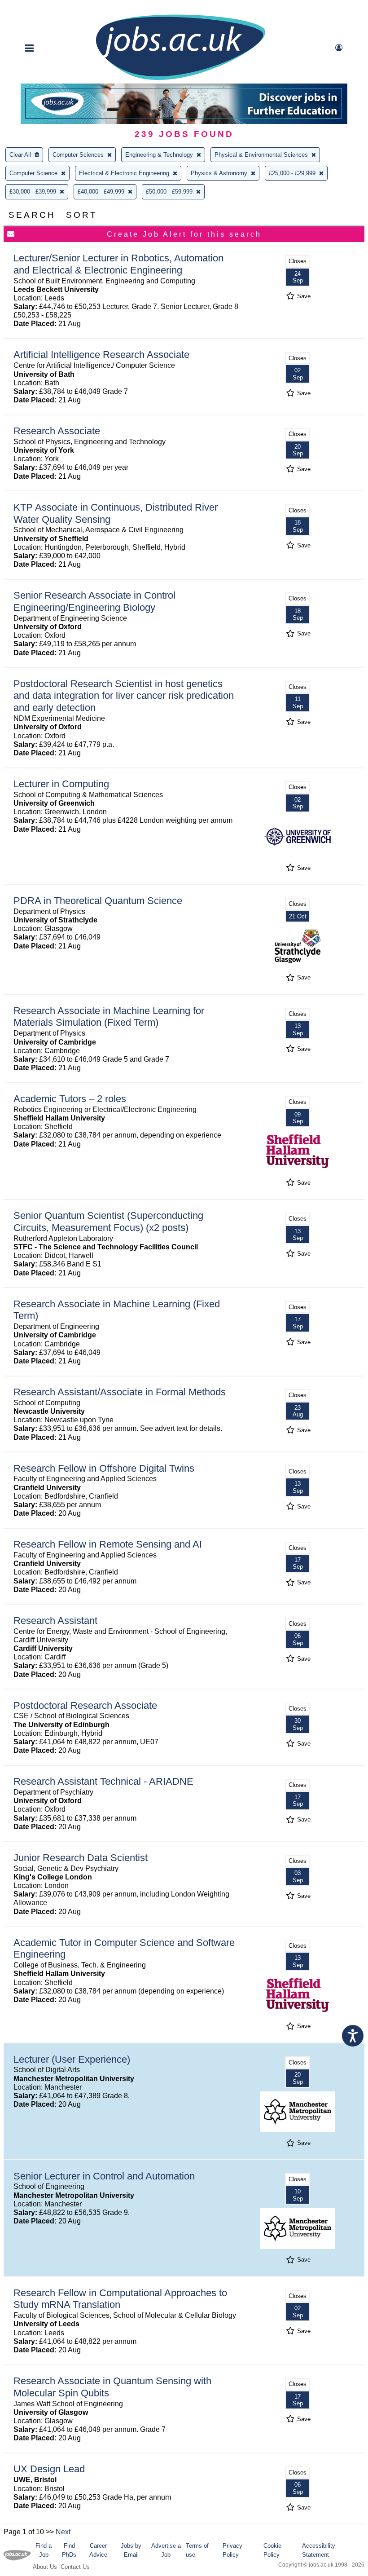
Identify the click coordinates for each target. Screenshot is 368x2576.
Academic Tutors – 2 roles (70, 1099)
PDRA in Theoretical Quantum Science (98, 901)
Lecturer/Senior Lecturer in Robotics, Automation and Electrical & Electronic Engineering (118, 264)
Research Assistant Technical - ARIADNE (103, 1781)
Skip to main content (36, 8)
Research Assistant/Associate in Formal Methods (120, 1392)
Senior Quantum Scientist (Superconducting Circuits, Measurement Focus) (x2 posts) (108, 1222)
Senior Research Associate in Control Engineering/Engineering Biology (94, 601)
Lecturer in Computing (61, 784)
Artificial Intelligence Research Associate (101, 355)
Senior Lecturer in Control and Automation (104, 2176)
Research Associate (57, 431)
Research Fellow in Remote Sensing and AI (108, 1544)
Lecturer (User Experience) (72, 2059)
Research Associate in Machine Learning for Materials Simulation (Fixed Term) (109, 1017)
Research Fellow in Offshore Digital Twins (104, 1468)
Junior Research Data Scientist (81, 1858)
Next (63, 2532)
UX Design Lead (49, 2469)
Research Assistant (55, 1621)
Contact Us (75, 2567)
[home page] (180, 79)
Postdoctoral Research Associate (85, 1705)
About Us (45, 2567)
